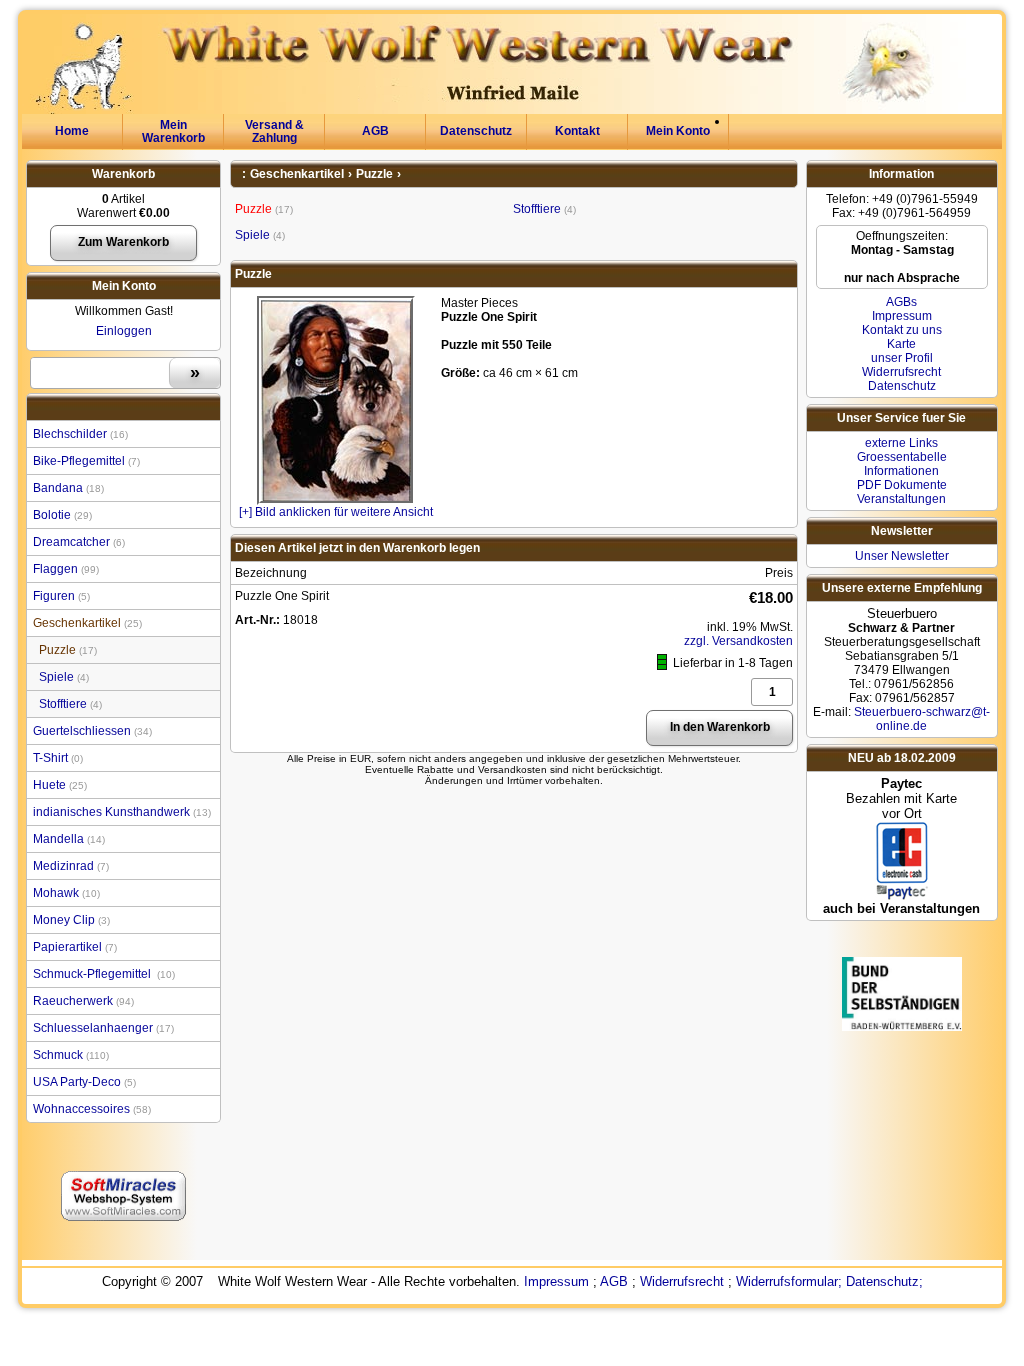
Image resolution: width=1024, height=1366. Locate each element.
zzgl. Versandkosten (738, 641)
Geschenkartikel (86, 623)
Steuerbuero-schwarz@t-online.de (922, 719)
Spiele (62, 677)
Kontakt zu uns (902, 330)
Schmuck (69, 1055)
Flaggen (64, 569)
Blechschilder (79, 434)
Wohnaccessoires (90, 1109)
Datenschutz (476, 131)
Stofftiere (69, 704)
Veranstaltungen (901, 499)
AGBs (901, 302)
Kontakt (577, 131)
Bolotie (61, 515)
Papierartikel (73, 947)
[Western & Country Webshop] (499, 21)
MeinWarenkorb (173, 131)
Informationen (901, 471)
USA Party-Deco (83, 1082)
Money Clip (70, 920)
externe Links (901, 443)
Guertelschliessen (91, 731)
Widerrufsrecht (901, 372)
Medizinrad (69, 866)
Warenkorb (123, 174)
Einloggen (124, 331)
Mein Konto (678, 131)
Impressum (902, 316)
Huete (58, 785)
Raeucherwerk (82, 1001)
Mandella (67, 839)
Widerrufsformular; (789, 1281)
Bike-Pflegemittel (85, 461)
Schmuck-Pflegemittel (102, 974)
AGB (375, 131)
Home (72, 131)
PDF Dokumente (902, 485)
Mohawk (65, 893)
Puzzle (66, 650)
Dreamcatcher (77, 542)
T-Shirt (56, 758)
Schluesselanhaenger (102, 1028)
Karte (901, 344)
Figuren (60, 596)
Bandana (67, 488)
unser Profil (902, 358)
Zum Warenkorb (123, 242)
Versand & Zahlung (274, 131)
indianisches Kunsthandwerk (120, 812)
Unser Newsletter (902, 556)
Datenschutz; (884, 1281)
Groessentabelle (902, 457)
